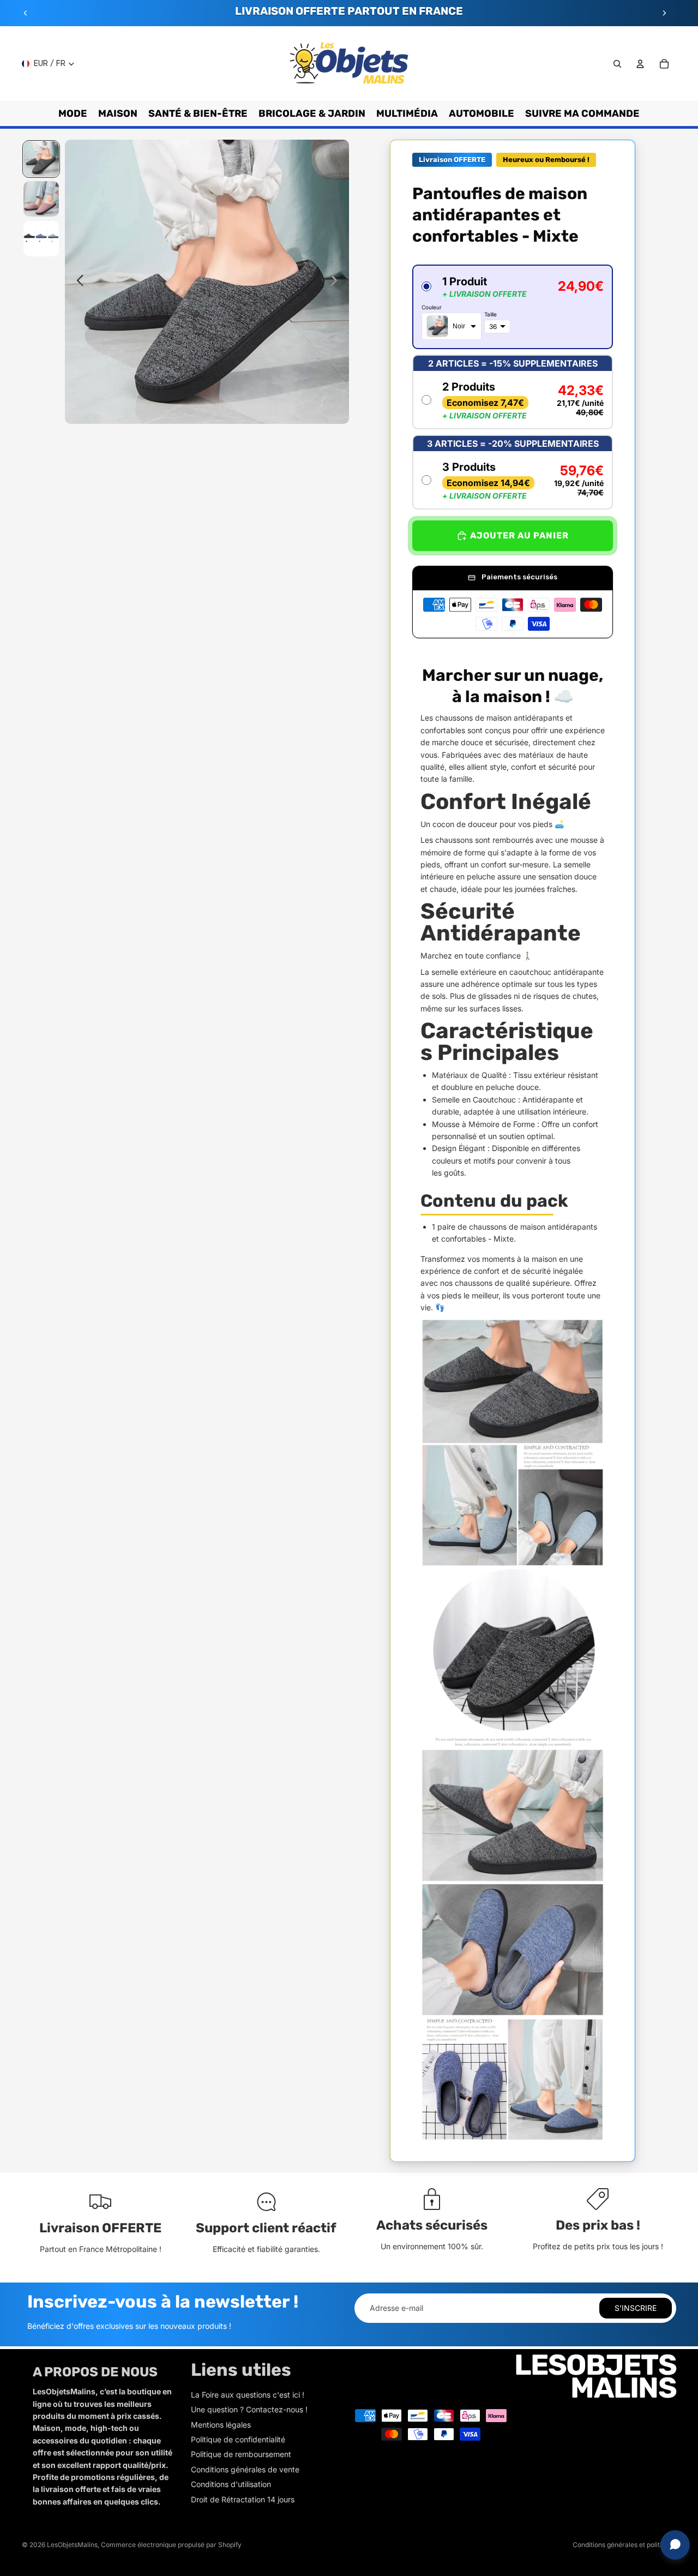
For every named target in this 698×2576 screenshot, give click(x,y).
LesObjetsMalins (72, 2545)
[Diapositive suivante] (664, 13)
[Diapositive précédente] (26, 13)
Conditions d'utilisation (231, 2484)
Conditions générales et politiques (624, 2545)
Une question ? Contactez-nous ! (249, 2409)
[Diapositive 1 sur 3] (41, 159)
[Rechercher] (617, 64)
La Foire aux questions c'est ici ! (248, 2395)
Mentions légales (221, 2425)
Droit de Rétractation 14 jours (243, 2499)
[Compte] (640, 64)
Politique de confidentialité (238, 2439)
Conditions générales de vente (245, 2469)
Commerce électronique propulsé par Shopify (171, 2545)
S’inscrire (636, 2308)
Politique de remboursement (241, 2454)
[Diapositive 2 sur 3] (41, 199)
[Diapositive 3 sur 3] (41, 239)
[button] (513, 307)
